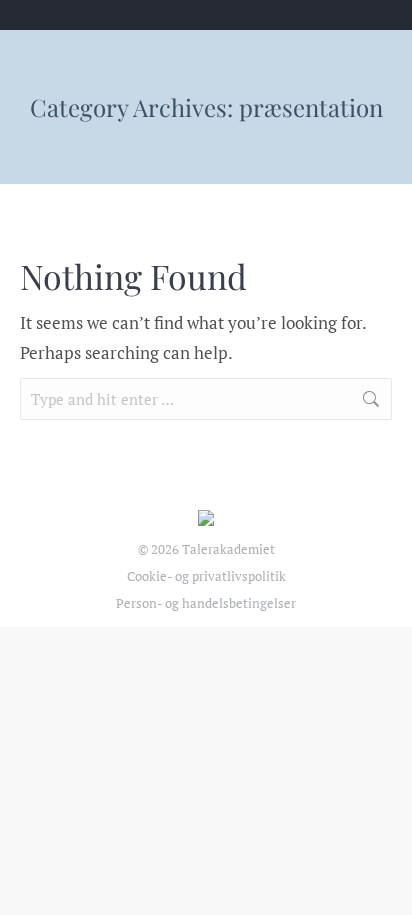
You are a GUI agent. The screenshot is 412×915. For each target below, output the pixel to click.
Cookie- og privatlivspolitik (206, 576)
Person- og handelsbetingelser (206, 603)
